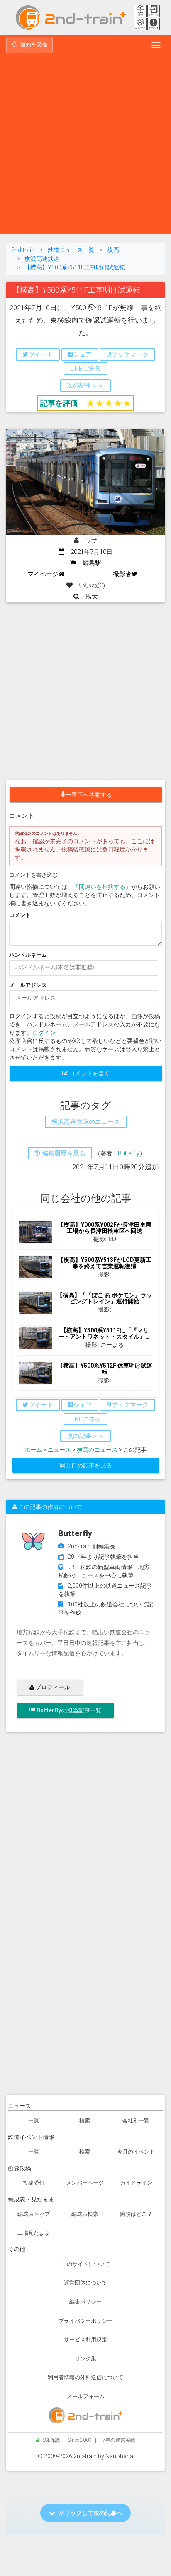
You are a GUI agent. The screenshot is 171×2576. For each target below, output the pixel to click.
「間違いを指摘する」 (102, 887)
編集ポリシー (85, 2302)
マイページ (43, 574)
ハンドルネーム (28, 955)
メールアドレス (28, 985)
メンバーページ (85, 2183)
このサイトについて (86, 2264)
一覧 (34, 2121)
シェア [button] (82, 354)
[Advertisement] (85, 145)
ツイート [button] (41, 354)
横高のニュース (97, 1450)
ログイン (44, 1033)
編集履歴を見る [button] (63, 1153)
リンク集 (85, 2359)
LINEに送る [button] (85, 369)
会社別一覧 (136, 2121)
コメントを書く (89, 1073)
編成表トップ (34, 2214)
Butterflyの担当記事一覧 (68, 1710)
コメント (20, 915)
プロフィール (52, 1687)
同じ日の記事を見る (86, 1465)
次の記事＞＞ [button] (85, 386)
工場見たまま (34, 2233)
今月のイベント (136, 2152)
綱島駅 (89, 563)
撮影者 (122, 574)
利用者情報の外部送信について (85, 2377)
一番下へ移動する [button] (89, 795)
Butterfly (129, 1153)
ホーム (33, 1450)
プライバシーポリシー (85, 2321)
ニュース (59, 1450)
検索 (85, 2121)
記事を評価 (59, 403)
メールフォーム (86, 2396)
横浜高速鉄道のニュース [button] (86, 1122)
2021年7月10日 (88, 552)
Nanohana (119, 2456)
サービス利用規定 (85, 2340)
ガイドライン (136, 2183)
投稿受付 (34, 2183)
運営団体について (85, 2283)
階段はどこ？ (136, 2214)
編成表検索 (85, 2214)
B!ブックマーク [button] (127, 354)
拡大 (89, 597)
